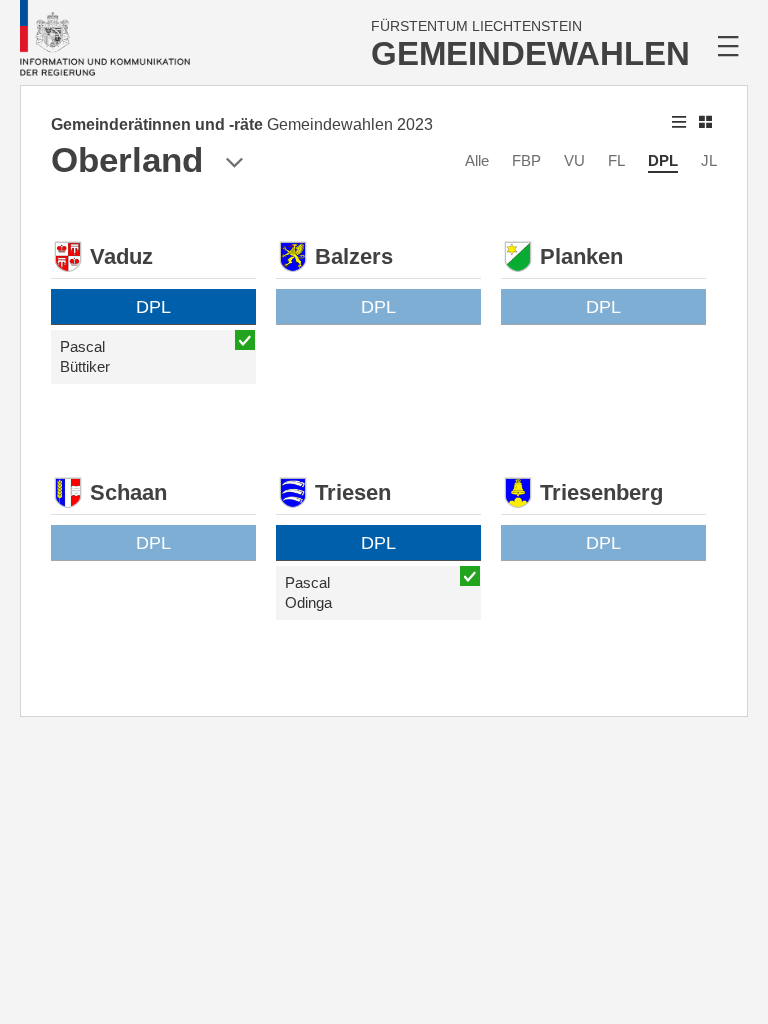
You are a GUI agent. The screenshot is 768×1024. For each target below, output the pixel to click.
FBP (526, 160)
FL (616, 160)
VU (574, 160)
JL (709, 160)
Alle (477, 160)
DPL (663, 160)
